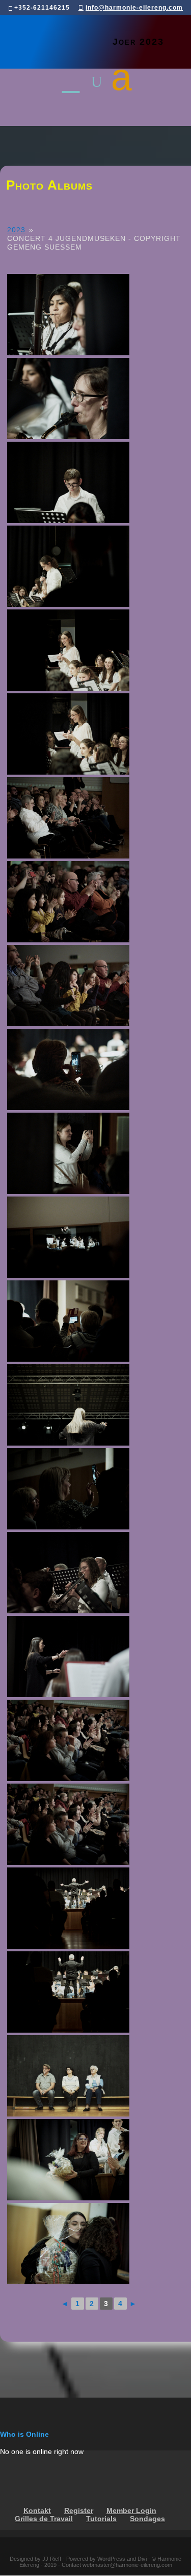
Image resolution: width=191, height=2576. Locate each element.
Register (79, 2511)
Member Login (131, 2511)
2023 (16, 230)
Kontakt (37, 2511)
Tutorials (101, 2519)
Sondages (147, 2519)
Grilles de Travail (44, 2519)
